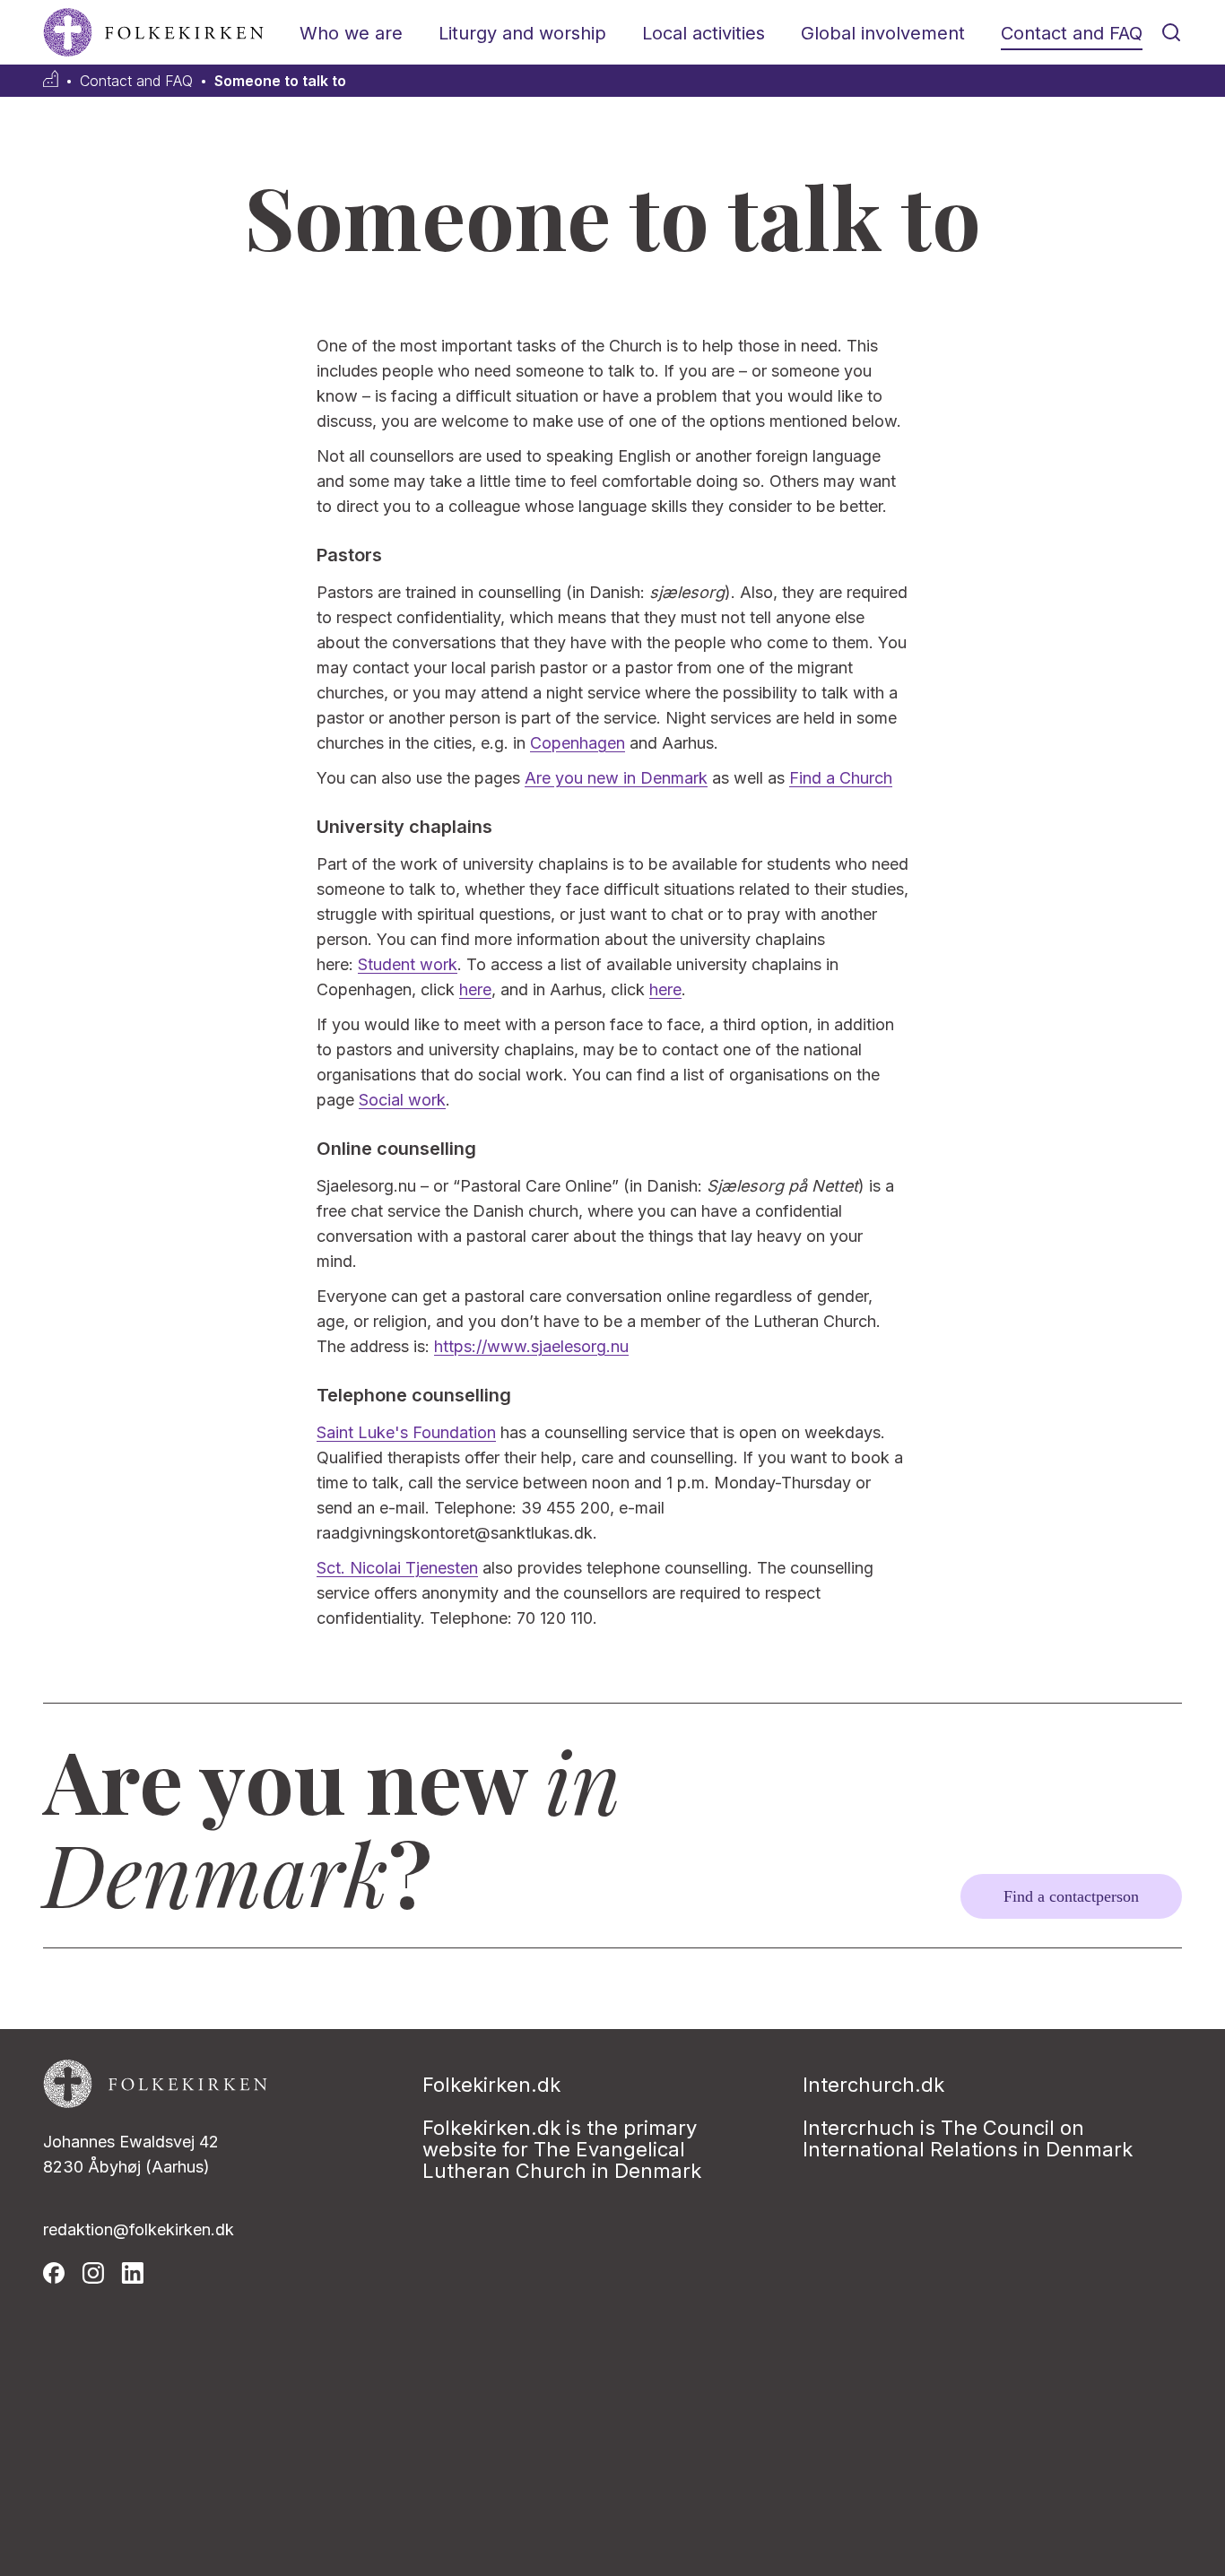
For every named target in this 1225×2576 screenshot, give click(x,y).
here (475, 989)
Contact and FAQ (1072, 33)
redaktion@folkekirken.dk (139, 2229)
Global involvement (883, 33)
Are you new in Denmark (616, 778)
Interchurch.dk (873, 2085)
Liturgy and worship (522, 33)
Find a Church (841, 778)
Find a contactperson (1071, 1896)
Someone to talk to (280, 81)
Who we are (351, 33)
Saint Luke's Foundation (406, 1432)
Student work (408, 964)
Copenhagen (578, 743)
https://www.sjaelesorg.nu (531, 1346)
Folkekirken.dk (491, 2085)
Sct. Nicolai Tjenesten (397, 1568)
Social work (402, 1100)
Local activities (704, 33)
